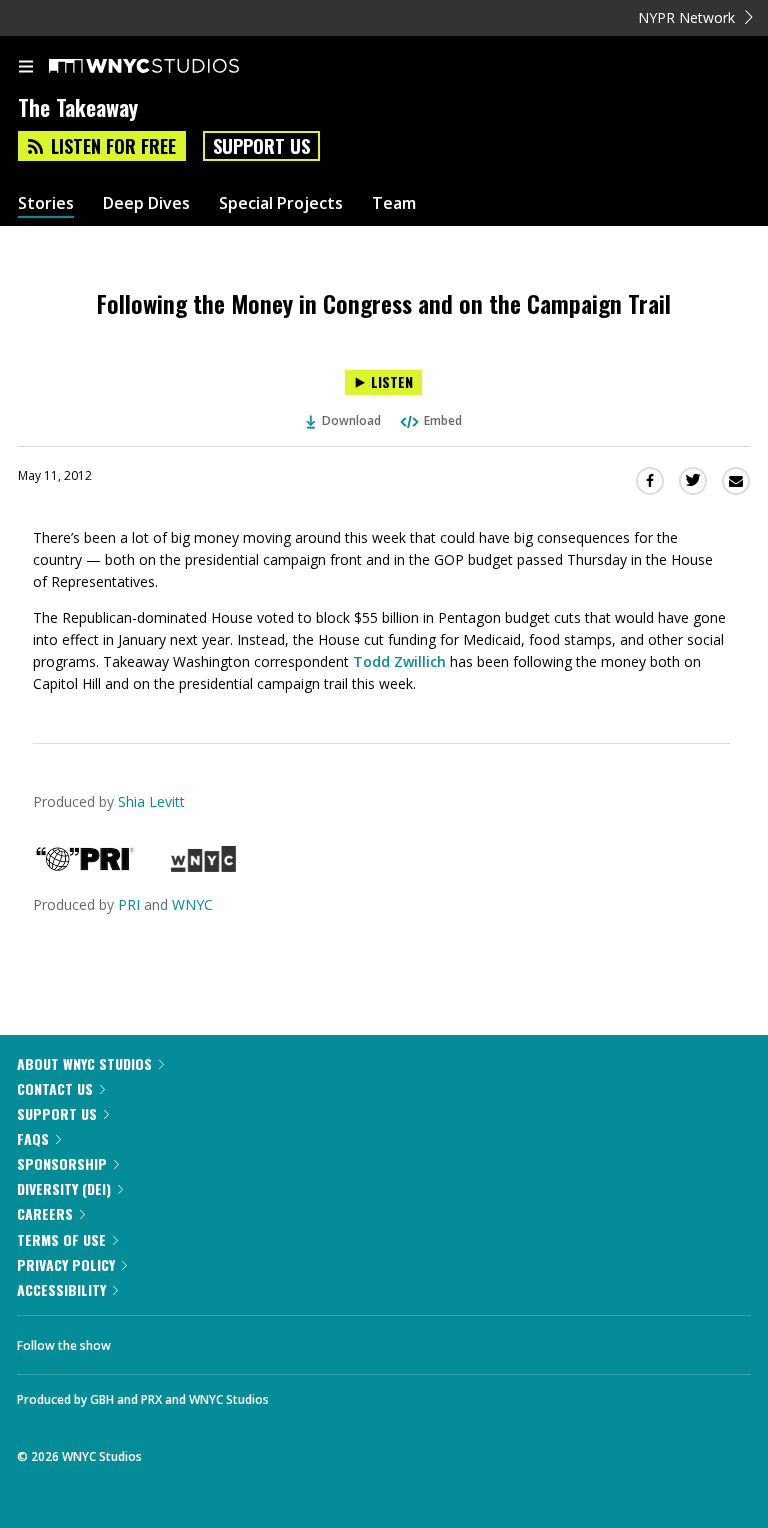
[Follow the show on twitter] (201, 1340)
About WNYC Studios (84, 1063)
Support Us (261, 146)
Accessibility (61, 1289)
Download (351, 420)
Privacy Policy (66, 1264)
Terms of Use (61, 1239)
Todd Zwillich (399, 661)
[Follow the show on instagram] (255, 1340)
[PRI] (85, 866)
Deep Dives (146, 203)
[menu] (26, 68)
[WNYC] (203, 866)
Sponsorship (62, 1163)
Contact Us (55, 1088)
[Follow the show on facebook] (146, 1340)
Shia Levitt (151, 801)
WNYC (192, 904)
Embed (443, 420)
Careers (45, 1213)
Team (394, 203)
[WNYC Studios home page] (169, 67)
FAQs (33, 1138)
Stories (46, 203)
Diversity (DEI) (64, 1188)
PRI (129, 904)
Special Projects (281, 203)
